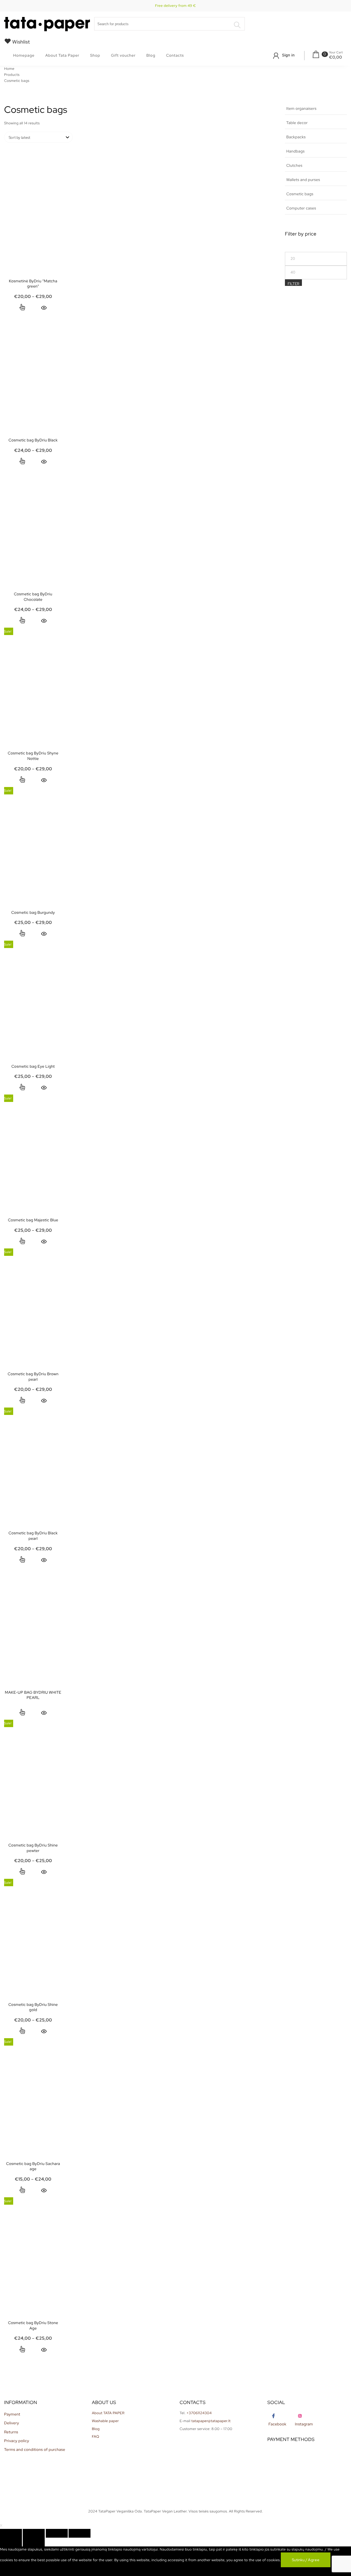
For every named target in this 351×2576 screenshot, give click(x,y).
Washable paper (105, 2421)
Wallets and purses (303, 180)
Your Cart (336, 53)
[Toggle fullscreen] (57, 2533)
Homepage (24, 56)
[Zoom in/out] (80, 2533)
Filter (293, 284)
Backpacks (296, 137)
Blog (151, 56)
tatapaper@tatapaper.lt (211, 2421)
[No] (11, 2572)
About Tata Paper (62, 56)
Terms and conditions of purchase (35, 2450)
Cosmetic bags (300, 194)
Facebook (277, 2424)
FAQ (96, 2436)
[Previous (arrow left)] (11, 2542)
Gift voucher (123, 56)
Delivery (12, 2423)
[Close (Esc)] (11, 2533)
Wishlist (21, 42)
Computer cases (301, 208)
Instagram (304, 2424)
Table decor (297, 123)
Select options (22, 308)
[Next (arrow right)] (34, 2542)
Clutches (294, 166)
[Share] (34, 2533)
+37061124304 (199, 2413)
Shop (95, 56)
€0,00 (336, 57)
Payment (12, 2414)
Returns (11, 2432)
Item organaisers (301, 109)
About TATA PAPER (108, 2413)
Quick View (44, 308)
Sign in (288, 55)
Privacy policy (17, 2441)
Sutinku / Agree (306, 2560)
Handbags (295, 151)
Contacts (175, 56)
